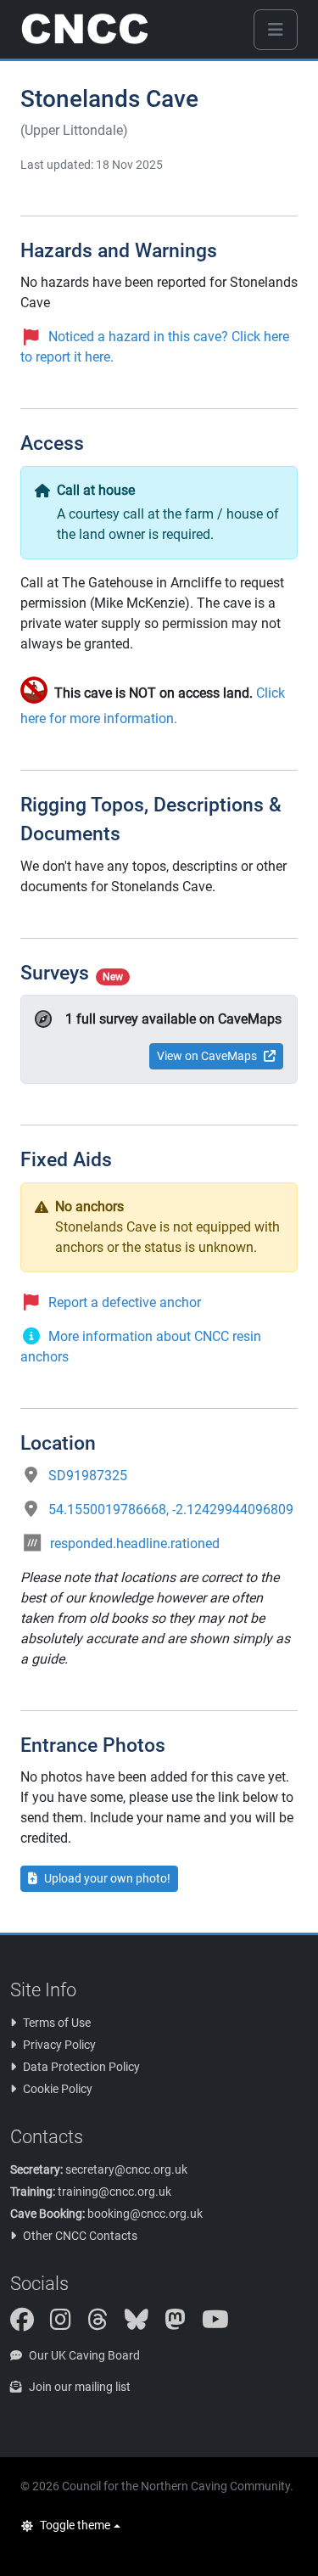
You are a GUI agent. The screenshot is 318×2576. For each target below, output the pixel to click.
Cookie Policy (58, 2089)
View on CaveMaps (207, 1056)
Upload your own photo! (107, 1878)
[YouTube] (222, 2324)
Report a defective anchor (125, 1302)
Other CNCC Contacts (80, 2236)
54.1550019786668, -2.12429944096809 (171, 1510)
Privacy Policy (59, 2045)
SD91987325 (88, 1476)
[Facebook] (29, 2324)
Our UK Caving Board (84, 2355)
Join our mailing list (80, 2387)
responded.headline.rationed (135, 1543)
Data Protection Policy (81, 2067)
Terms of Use (57, 2023)
